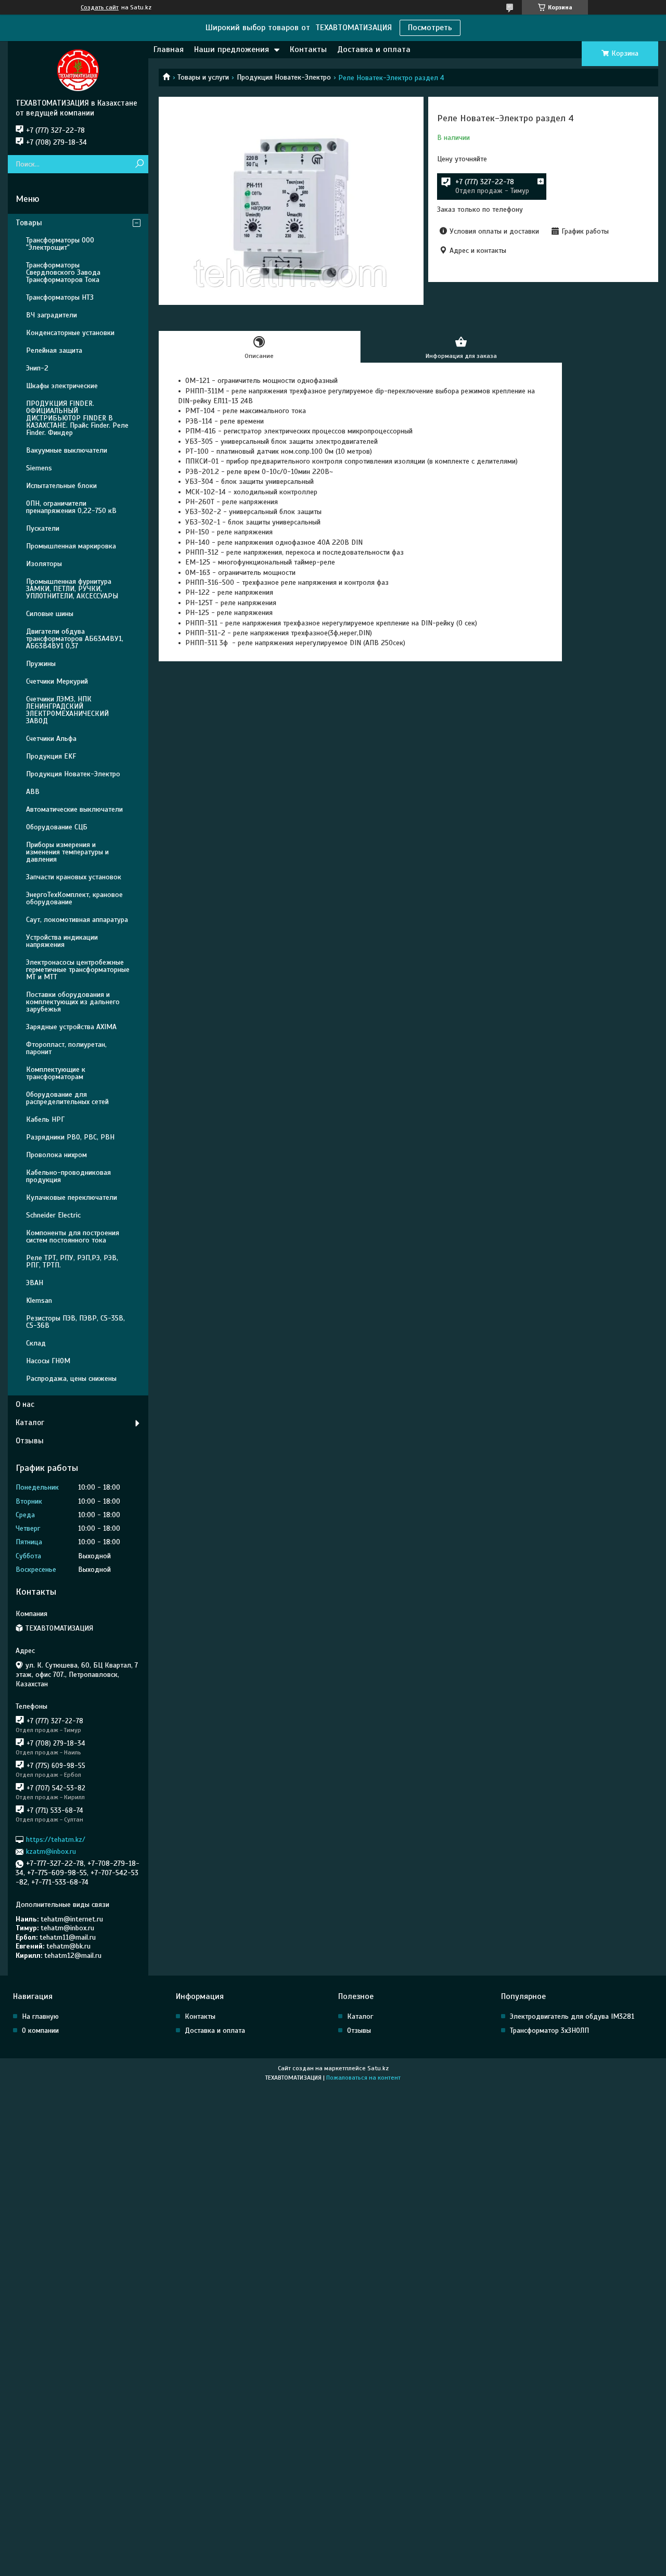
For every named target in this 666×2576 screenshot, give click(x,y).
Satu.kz (378, 2068)
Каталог (30, 1422)
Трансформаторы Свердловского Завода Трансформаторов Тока (63, 272)
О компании (40, 2030)
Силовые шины (50, 614)
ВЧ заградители (52, 315)
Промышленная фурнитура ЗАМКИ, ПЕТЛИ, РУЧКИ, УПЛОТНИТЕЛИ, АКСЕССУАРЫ (72, 589)
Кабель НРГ (45, 1119)
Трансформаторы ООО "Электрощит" (60, 244)
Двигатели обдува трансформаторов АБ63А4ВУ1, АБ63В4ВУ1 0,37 (75, 639)
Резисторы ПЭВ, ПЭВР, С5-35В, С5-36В (75, 1322)
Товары (29, 223)
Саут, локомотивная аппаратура (77, 920)
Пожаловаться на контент (363, 2078)
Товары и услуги (203, 77)
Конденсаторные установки (70, 333)
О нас (25, 1404)
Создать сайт (100, 7)
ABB (33, 792)
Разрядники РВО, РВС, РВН (70, 1137)
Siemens (39, 468)
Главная (169, 49)
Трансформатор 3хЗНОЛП (549, 2030)
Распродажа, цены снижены (71, 1379)
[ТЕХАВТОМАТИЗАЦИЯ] (78, 70)
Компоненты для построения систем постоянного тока (73, 1236)
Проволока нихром (56, 1155)
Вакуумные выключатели (67, 450)
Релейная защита (54, 350)
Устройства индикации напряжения (62, 941)
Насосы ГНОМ (48, 1361)
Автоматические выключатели (74, 809)
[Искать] (139, 164)
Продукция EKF (51, 756)
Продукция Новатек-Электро (284, 77)
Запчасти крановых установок (74, 877)
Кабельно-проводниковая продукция (68, 1176)
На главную (40, 2016)
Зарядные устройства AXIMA (71, 1027)
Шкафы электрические (62, 386)
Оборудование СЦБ (57, 827)
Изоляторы (44, 564)
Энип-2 (37, 368)
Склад (36, 1343)
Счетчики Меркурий (57, 681)
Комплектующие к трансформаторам (56, 1073)
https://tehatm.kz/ (56, 1840)
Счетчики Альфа (51, 739)
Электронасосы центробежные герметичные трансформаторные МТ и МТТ (78, 970)
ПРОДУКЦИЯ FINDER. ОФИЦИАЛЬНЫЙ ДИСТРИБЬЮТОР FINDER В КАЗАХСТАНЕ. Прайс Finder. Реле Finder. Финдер (77, 418)
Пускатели (43, 528)
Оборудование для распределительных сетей (67, 1098)
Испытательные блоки (61, 486)
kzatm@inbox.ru (51, 1851)
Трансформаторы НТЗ (60, 297)
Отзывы (30, 1441)
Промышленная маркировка (71, 546)
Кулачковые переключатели (72, 1197)
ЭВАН (35, 1283)
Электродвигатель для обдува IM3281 (572, 2016)
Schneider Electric (53, 1215)
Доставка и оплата (374, 49)
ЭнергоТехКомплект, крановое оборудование (74, 898)
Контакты (308, 49)
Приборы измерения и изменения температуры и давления (67, 852)
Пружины (41, 664)
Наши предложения (232, 49)
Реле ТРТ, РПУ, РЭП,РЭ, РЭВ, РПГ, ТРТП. (72, 1261)
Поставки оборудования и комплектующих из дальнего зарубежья (73, 1002)
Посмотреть (430, 28)
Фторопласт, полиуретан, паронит (66, 1048)
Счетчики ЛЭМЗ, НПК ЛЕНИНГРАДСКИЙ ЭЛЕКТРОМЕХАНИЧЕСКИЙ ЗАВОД (67, 710)
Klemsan (39, 1300)
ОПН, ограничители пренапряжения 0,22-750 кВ (71, 507)
